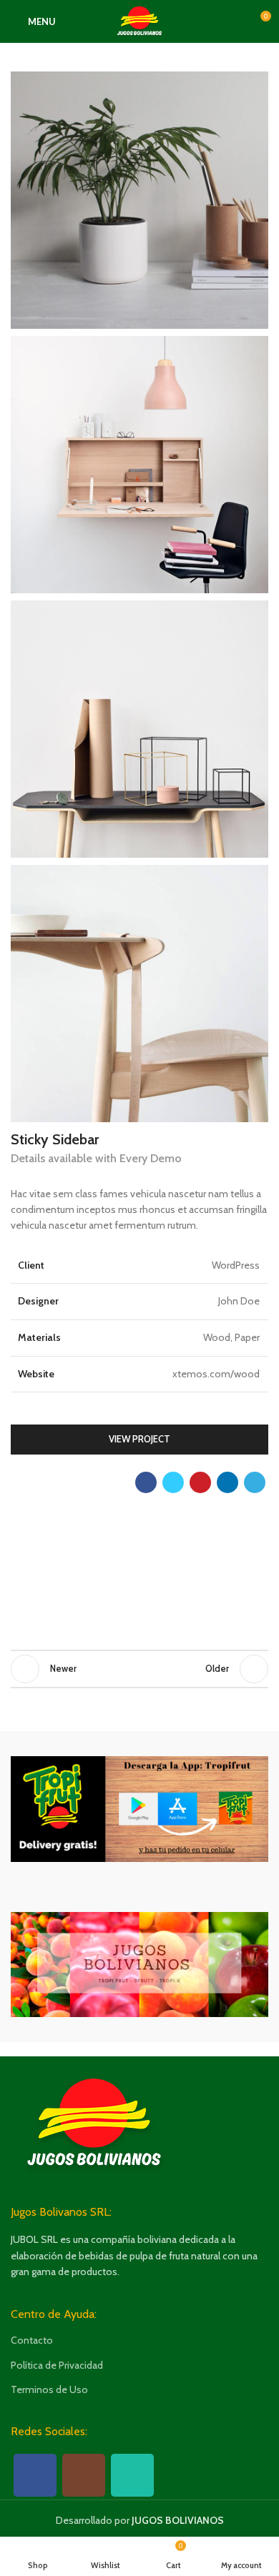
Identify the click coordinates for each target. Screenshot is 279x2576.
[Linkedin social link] (227, 1482)
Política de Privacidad (57, 2365)
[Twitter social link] (173, 1482)
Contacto (32, 2340)
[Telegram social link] (255, 1482)
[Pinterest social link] (200, 1482)
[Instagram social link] (84, 2475)
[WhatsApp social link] (132, 2475)
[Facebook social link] (146, 1482)
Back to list (139, 1669)
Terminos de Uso (49, 2389)
